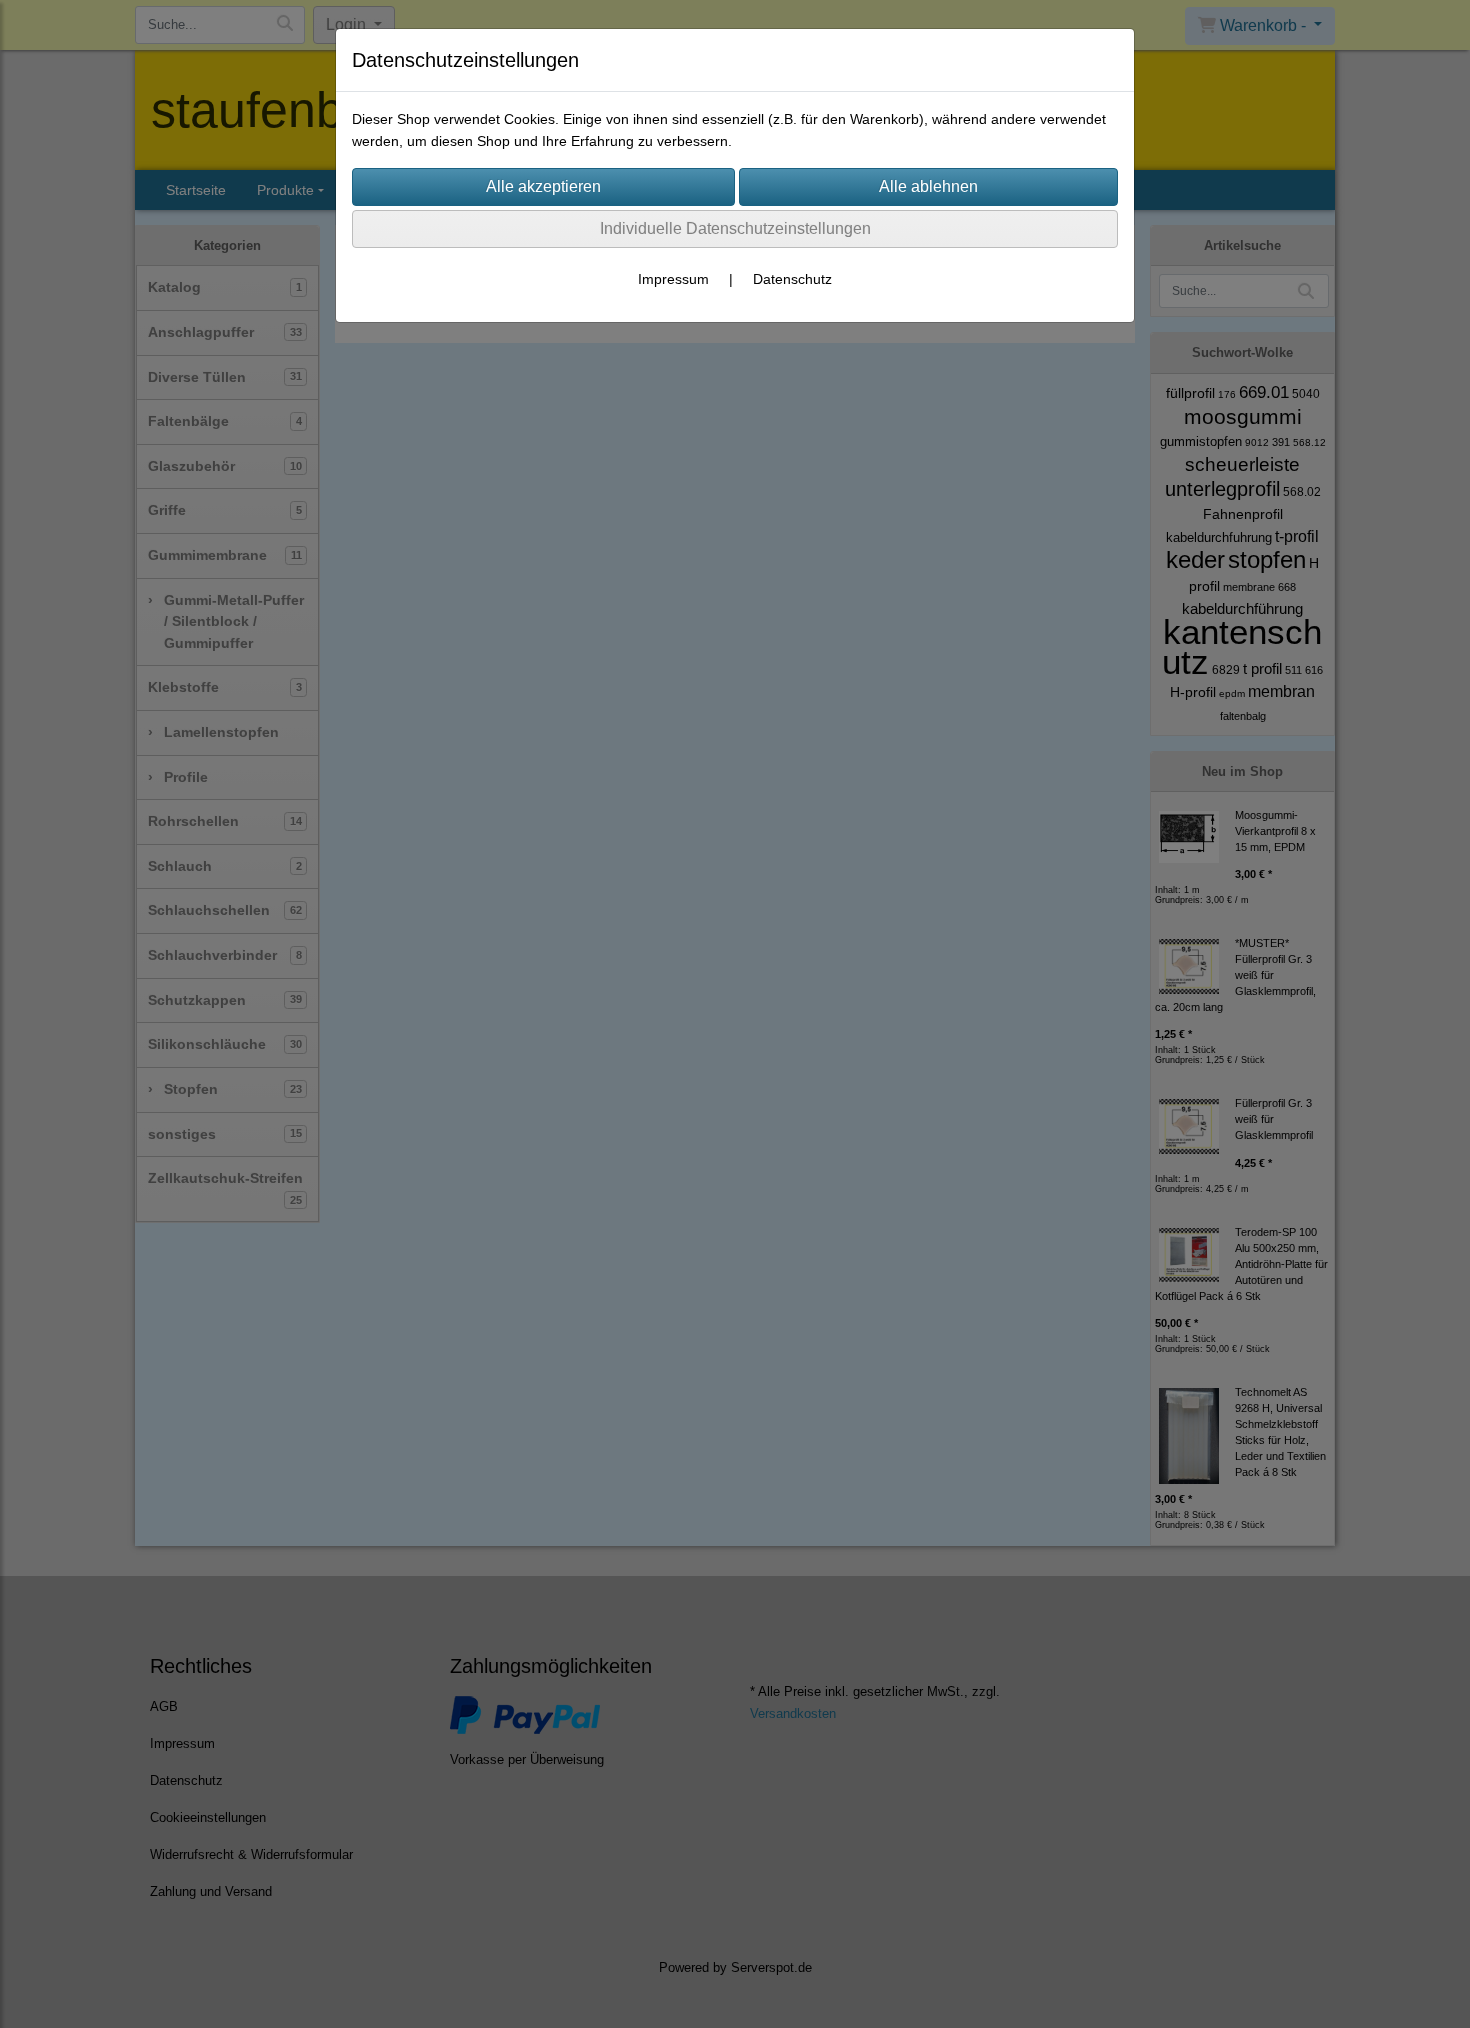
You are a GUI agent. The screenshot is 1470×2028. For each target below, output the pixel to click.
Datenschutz (792, 279)
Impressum (673, 279)
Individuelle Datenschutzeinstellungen (735, 228)
